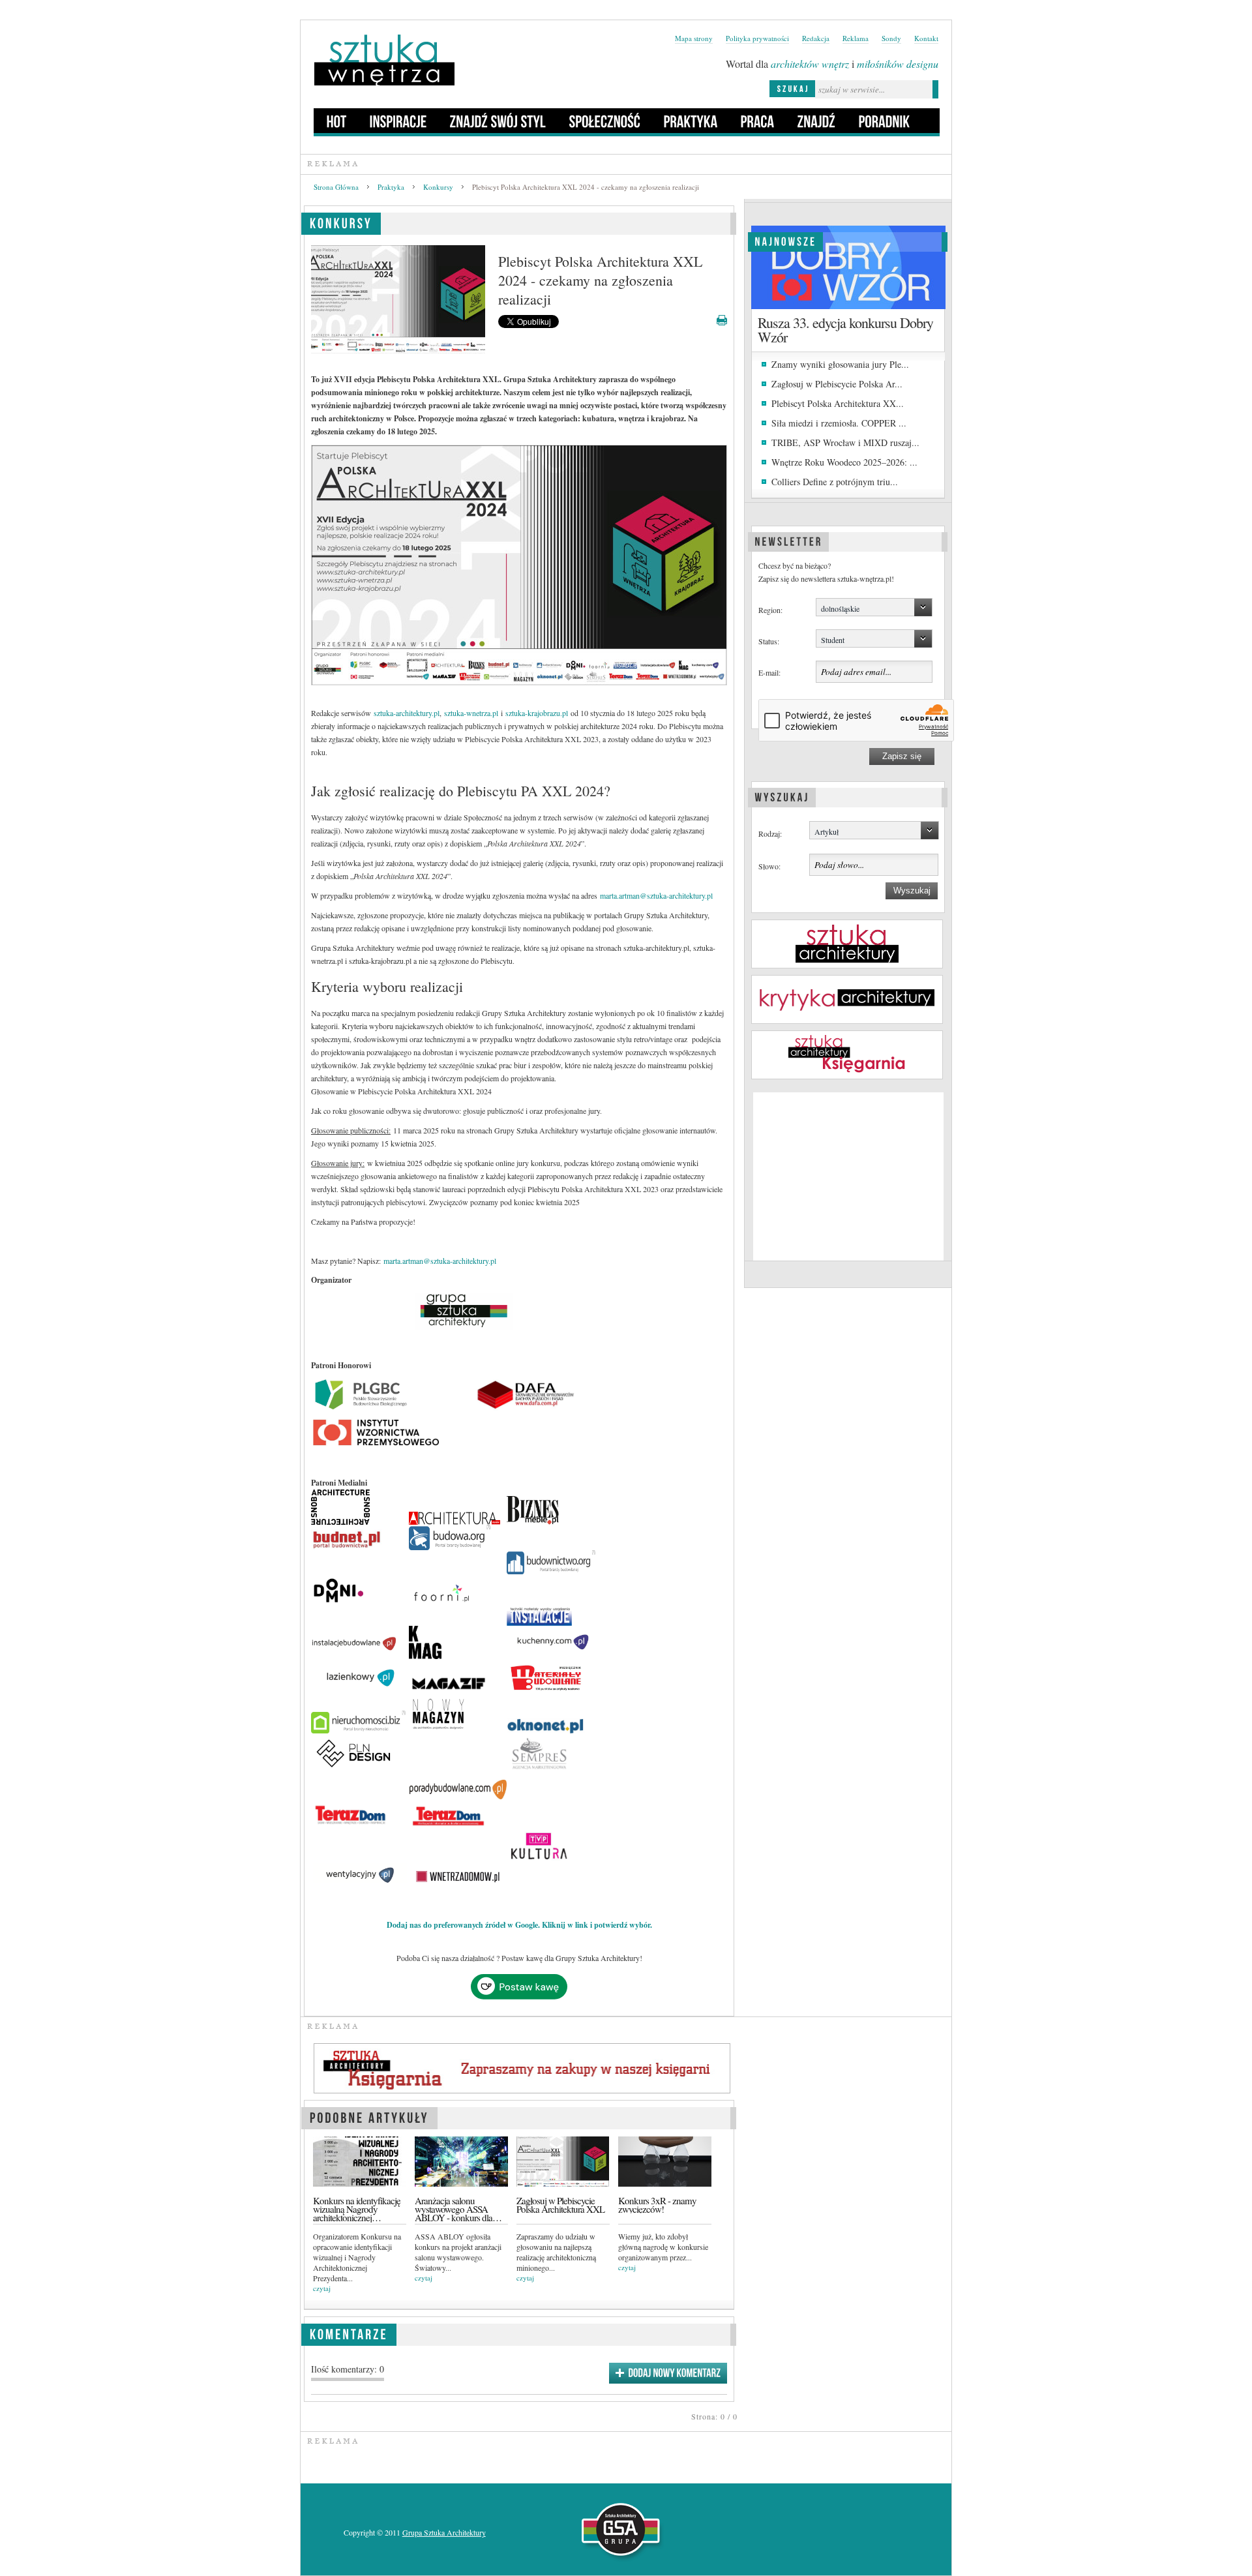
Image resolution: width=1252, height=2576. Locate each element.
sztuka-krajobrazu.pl (537, 713)
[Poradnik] (885, 121)
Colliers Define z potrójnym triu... (835, 482)
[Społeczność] (605, 121)
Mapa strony (694, 38)
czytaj (322, 2288)
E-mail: (769, 672)
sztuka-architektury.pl (407, 713)
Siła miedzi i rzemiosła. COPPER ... (839, 423)
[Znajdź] (817, 121)
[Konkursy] (341, 221)
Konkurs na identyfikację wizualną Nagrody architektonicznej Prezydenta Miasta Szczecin (357, 2209)
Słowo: (769, 866)
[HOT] (337, 121)
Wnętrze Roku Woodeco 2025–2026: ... (844, 462)
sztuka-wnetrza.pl (471, 713)
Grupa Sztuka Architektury (444, 2532)
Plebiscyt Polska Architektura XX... (838, 403)
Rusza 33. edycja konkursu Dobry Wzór (845, 330)
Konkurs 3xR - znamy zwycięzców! (657, 2205)
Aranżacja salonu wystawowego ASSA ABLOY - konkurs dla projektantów (454, 2209)
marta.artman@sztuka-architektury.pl (656, 895)
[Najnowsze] (785, 240)
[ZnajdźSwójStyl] (498, 121)
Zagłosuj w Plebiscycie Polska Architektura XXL (560, 2205)
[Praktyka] (691, 121)
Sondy (891, 38)
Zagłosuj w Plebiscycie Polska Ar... (837, 384)
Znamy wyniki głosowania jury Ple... (840, 364)
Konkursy (438, 187)
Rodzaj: (770, 833)
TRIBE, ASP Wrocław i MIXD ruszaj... (845, 442)
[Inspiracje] (398, 121)
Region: (770, 610)
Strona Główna (336, 187)
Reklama (856, 38)
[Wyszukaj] (782, 796)
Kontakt (926, 38)
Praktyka (391, 187)
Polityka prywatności (757, 38)
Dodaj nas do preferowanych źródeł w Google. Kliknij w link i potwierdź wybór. (519, 1925)
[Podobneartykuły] (369, 2116)
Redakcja (816, 38)
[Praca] (758, 121)
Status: (769, 641)
